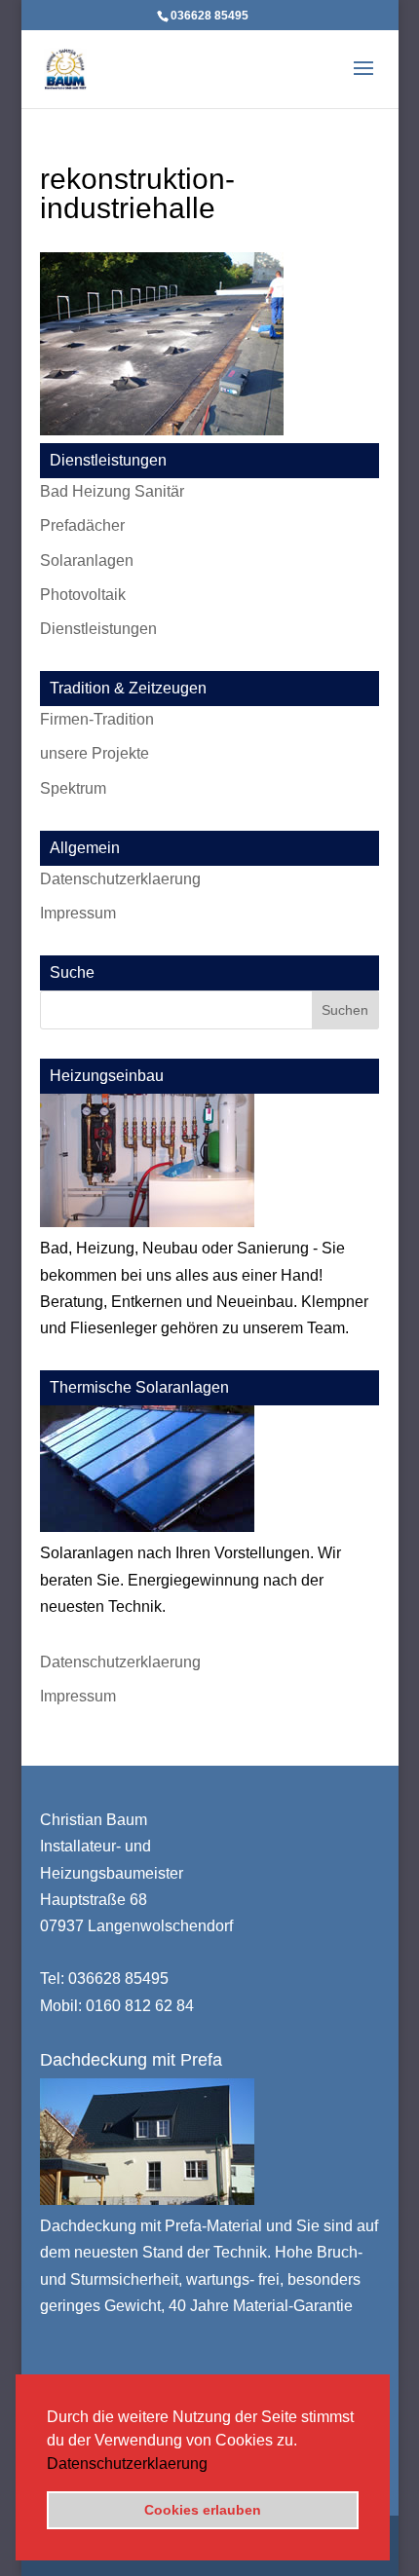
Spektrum (73, 788)
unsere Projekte (95, 753)
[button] (214, 2465)
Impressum (78, 913)
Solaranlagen (87, 560)
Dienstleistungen (98, 629)
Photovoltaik (83, 595)
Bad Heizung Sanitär (112, 491)
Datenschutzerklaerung (127, 2464)
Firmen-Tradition (97, 719)
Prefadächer (82, 525)
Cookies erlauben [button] (203, 2510)
